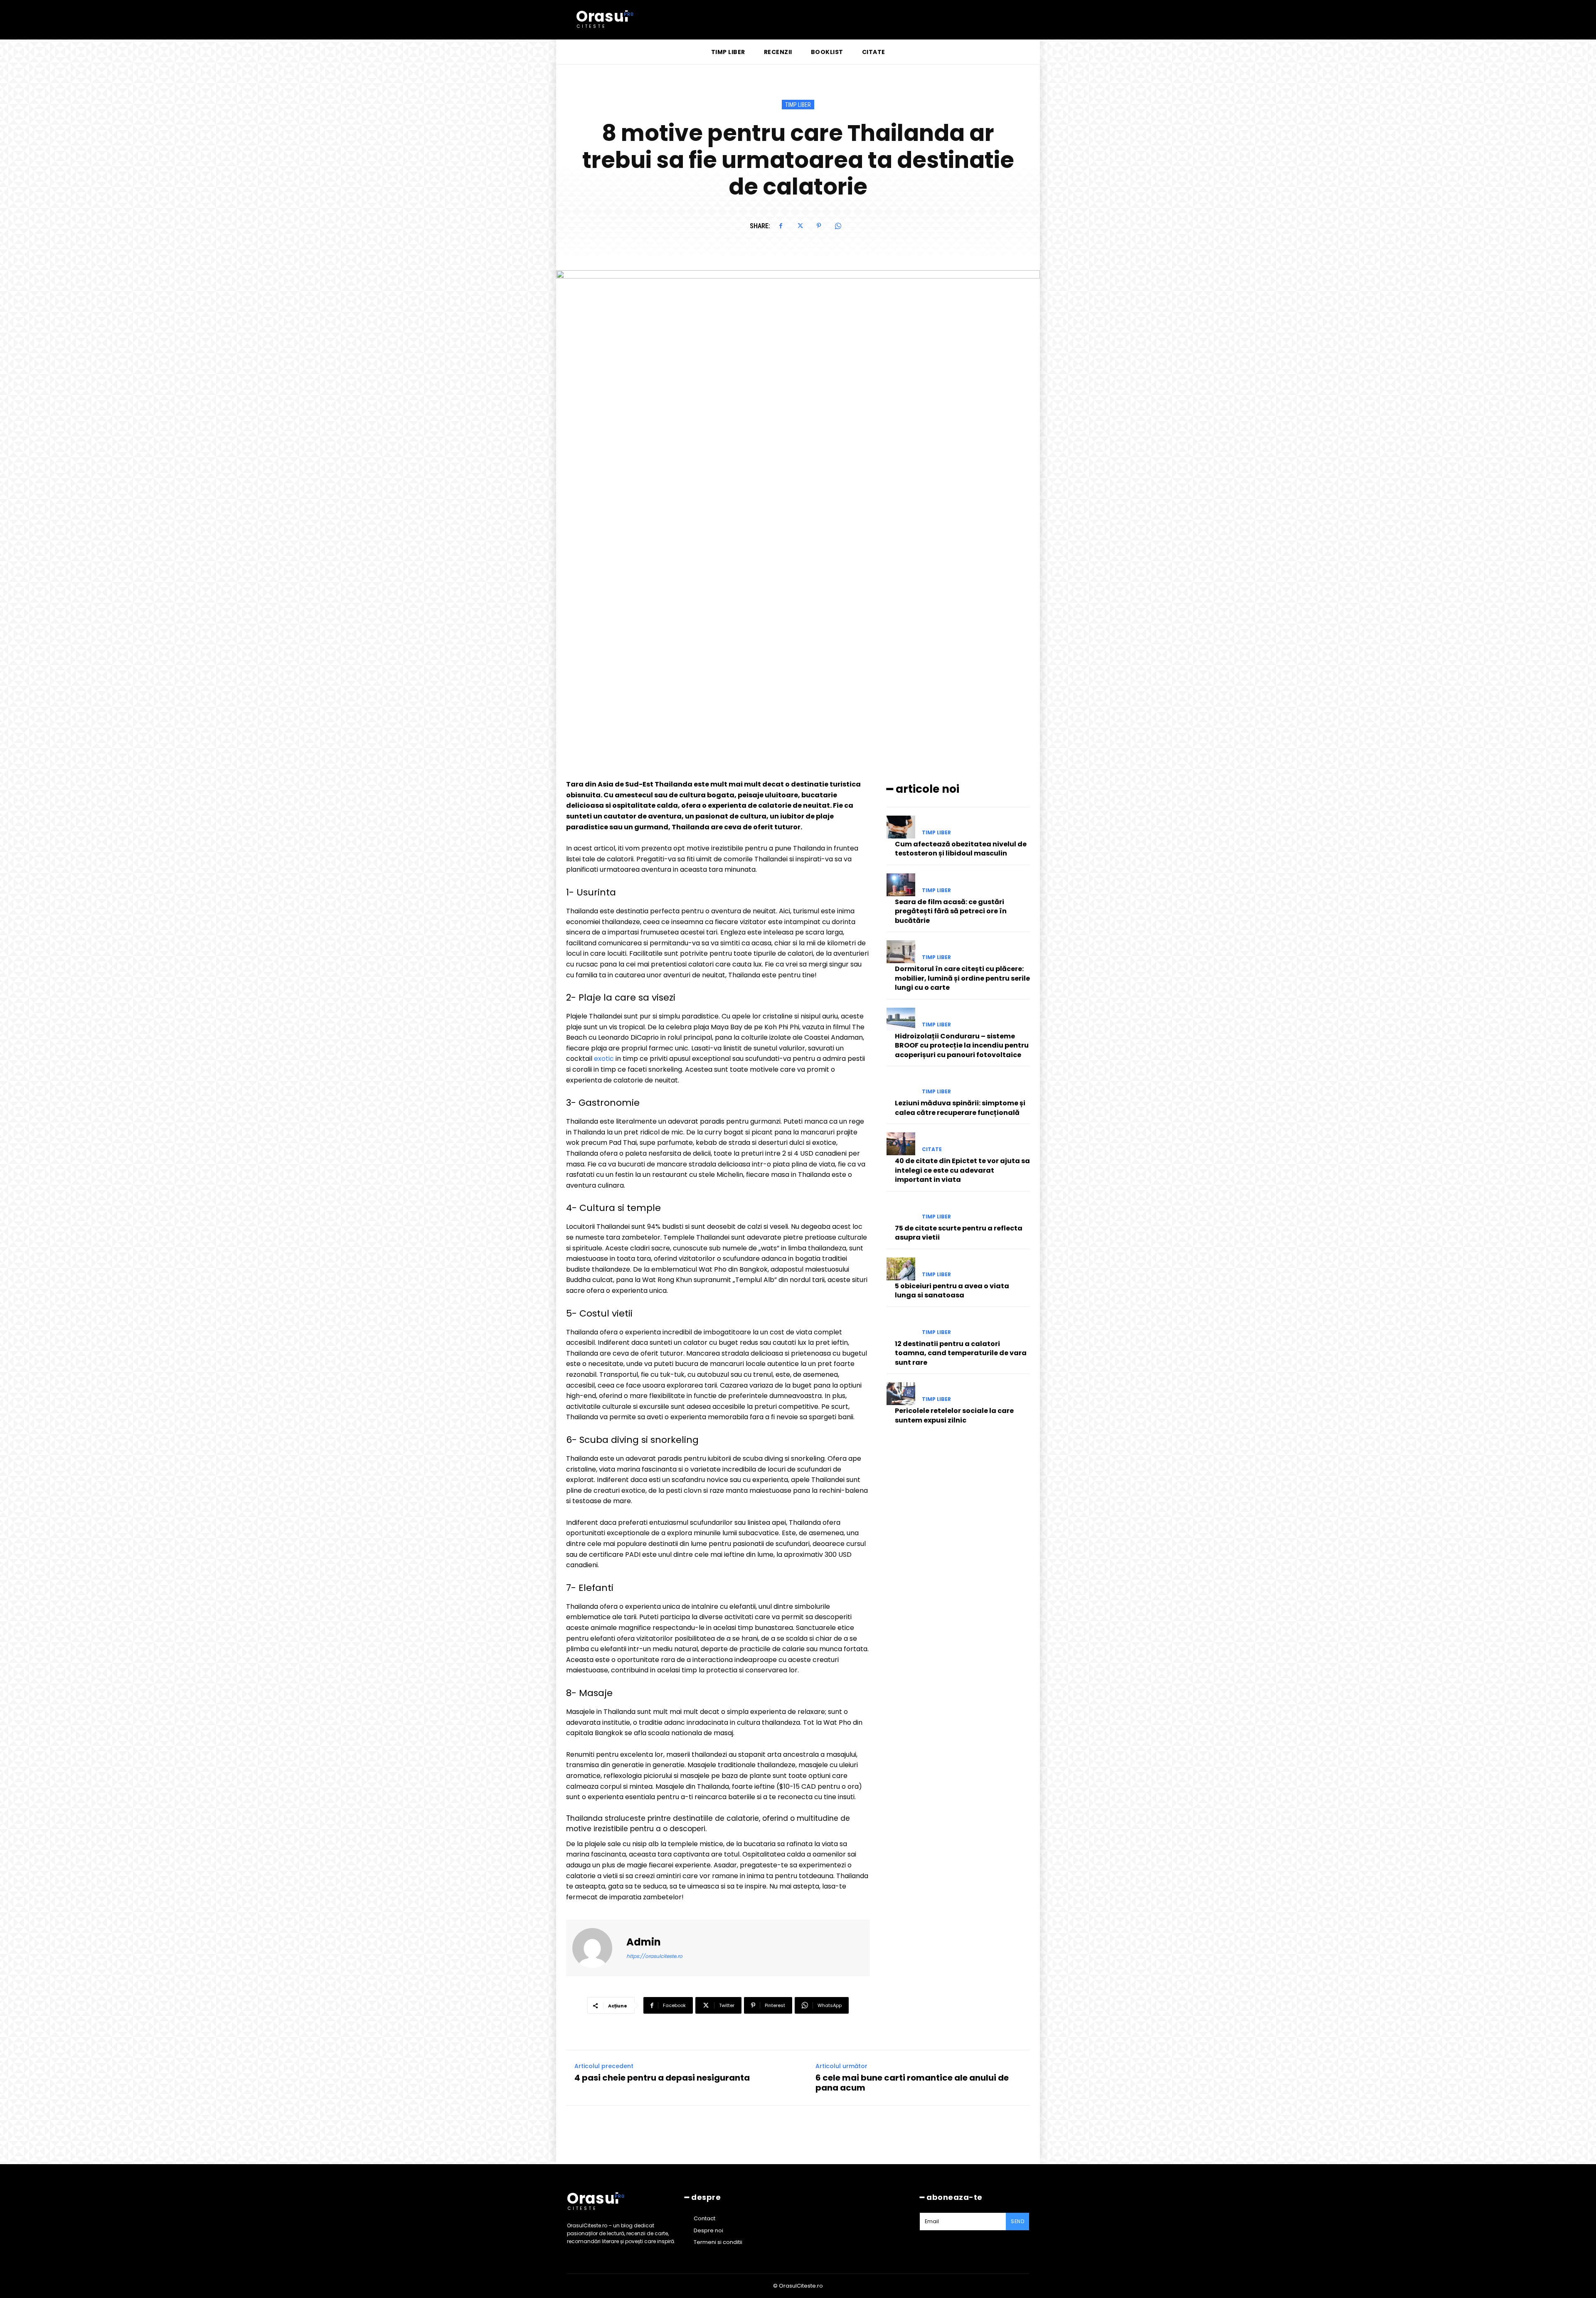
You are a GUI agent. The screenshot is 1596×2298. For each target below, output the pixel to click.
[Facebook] (781, 226)
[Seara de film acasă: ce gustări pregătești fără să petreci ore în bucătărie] (901, 885)
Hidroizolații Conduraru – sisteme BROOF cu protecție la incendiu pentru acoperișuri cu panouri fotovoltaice (962, 1045)
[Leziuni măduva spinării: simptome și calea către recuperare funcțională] (901, 1086)
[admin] (597, 1948)
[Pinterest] (819, 226)
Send (1017, 2221)
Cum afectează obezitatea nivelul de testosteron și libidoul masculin (961, 849)
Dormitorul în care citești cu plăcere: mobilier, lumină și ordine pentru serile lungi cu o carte (962, 978)
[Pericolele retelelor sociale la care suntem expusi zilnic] (901, 1394)
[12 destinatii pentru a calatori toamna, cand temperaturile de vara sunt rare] (901, 1327)
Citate (932, 1149)
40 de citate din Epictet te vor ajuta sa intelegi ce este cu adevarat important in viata (962, 1170)
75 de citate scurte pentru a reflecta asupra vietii (959, 1233)
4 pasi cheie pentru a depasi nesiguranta (662, 2078)
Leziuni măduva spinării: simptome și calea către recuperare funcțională (960, 1108)
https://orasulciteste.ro (654, 1956)
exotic (605, 1059)
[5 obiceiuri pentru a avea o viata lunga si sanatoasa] (901, 1269)
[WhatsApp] (838, 226)
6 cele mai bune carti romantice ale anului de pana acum (912, 2083)
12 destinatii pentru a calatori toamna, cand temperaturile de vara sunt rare (961, 1353)
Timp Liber (798, 105)
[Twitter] (800, 226)
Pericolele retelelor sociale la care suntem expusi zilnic (954, 1415)
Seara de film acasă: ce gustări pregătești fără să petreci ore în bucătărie (951, 911)
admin (644, 1942)
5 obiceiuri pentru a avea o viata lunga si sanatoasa (952, 1291)
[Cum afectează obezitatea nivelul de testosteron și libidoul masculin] (901, 827)
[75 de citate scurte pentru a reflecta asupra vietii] (901, 1211)
